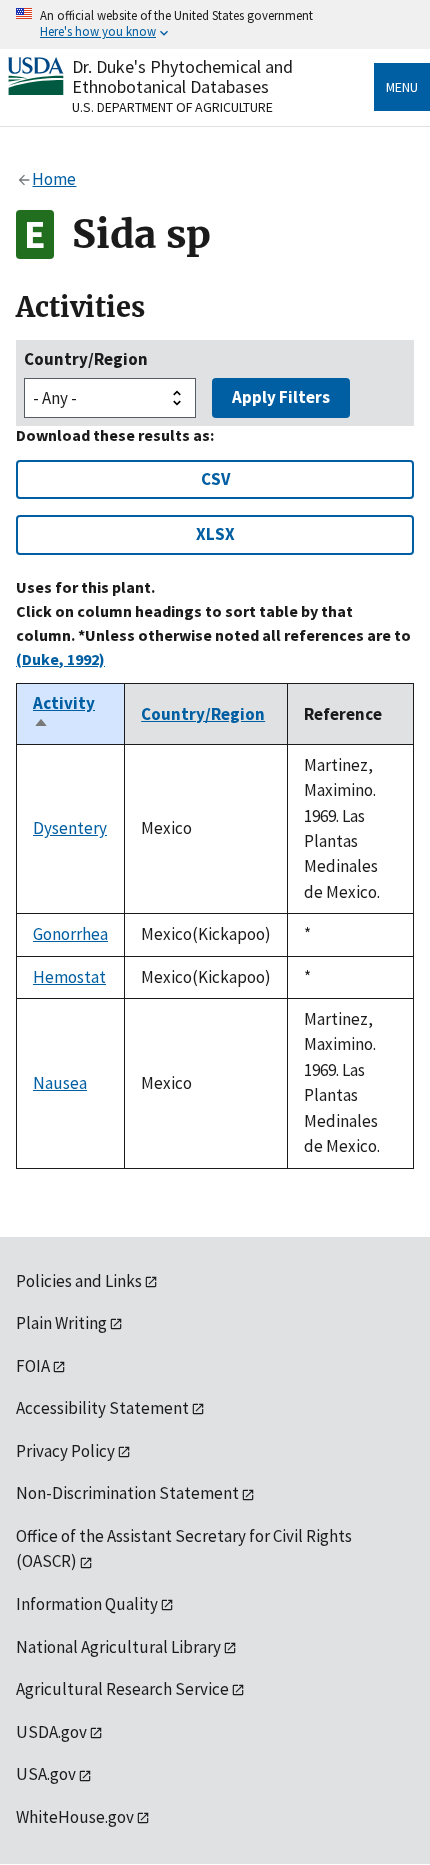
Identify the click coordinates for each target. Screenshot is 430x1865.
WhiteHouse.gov (75, 1817)
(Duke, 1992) (60, 659)
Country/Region (86, 359)
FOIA (33, 1366)
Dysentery (70, 828)
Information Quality (87, 1604)
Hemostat (69, 977)
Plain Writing (61, 1323)
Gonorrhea (70, 934)
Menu (402, 87)
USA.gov (46, 1774)
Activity (64, 714)
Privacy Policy (65, 1451)
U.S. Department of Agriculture (172, 107)
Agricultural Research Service (122, 1689)
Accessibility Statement (102, 1408)
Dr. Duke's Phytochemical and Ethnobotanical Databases (182, 76)
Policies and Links (79, 1281)
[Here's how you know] (215, 24)
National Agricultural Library (118, 1647)
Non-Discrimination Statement (127, 1493)
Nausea (60, 1083)
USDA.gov (51, 1732)
